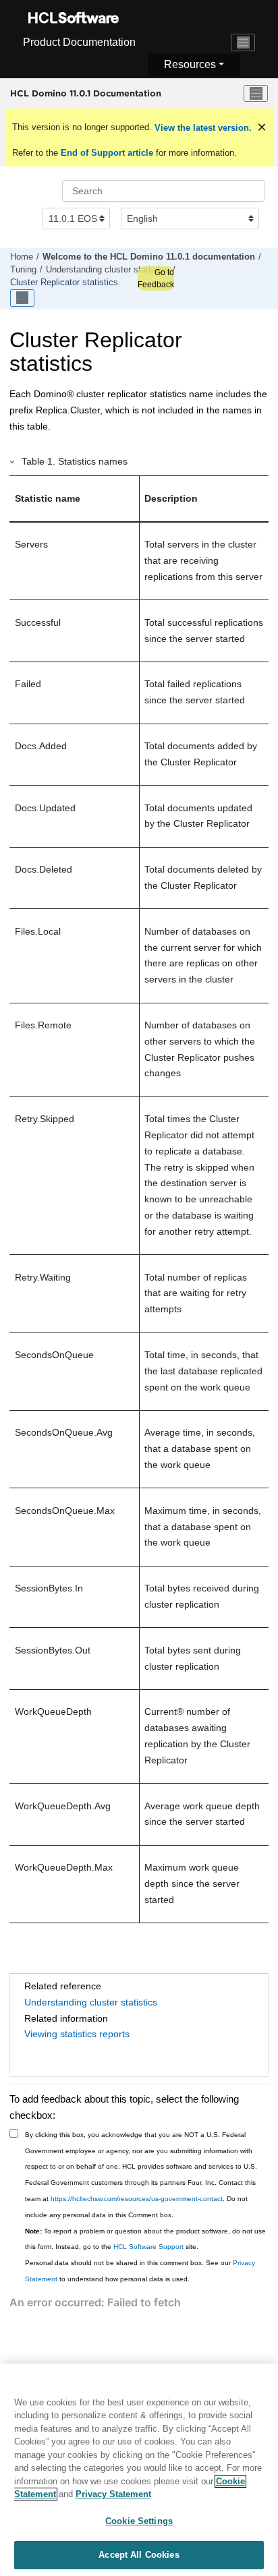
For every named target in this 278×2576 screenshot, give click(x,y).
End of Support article (107, 153)
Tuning (23, 270)
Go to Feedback (156, 279)
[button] (13, 461)
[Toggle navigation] (243, 42)
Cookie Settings (139, 2521)
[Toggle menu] (256, 94)
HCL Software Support (148, 2247)
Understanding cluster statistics (108, 270)
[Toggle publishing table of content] (22, 298)
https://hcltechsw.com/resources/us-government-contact (137, 2199)
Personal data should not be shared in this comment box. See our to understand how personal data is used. (140, 2271)
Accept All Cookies (139, 2555)
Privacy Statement (113, 2494)
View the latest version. (202, 128)
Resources (190, 64)
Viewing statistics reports (77, 2034)
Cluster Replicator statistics (64, 283)
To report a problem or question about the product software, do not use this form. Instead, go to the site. (145, 2239)
